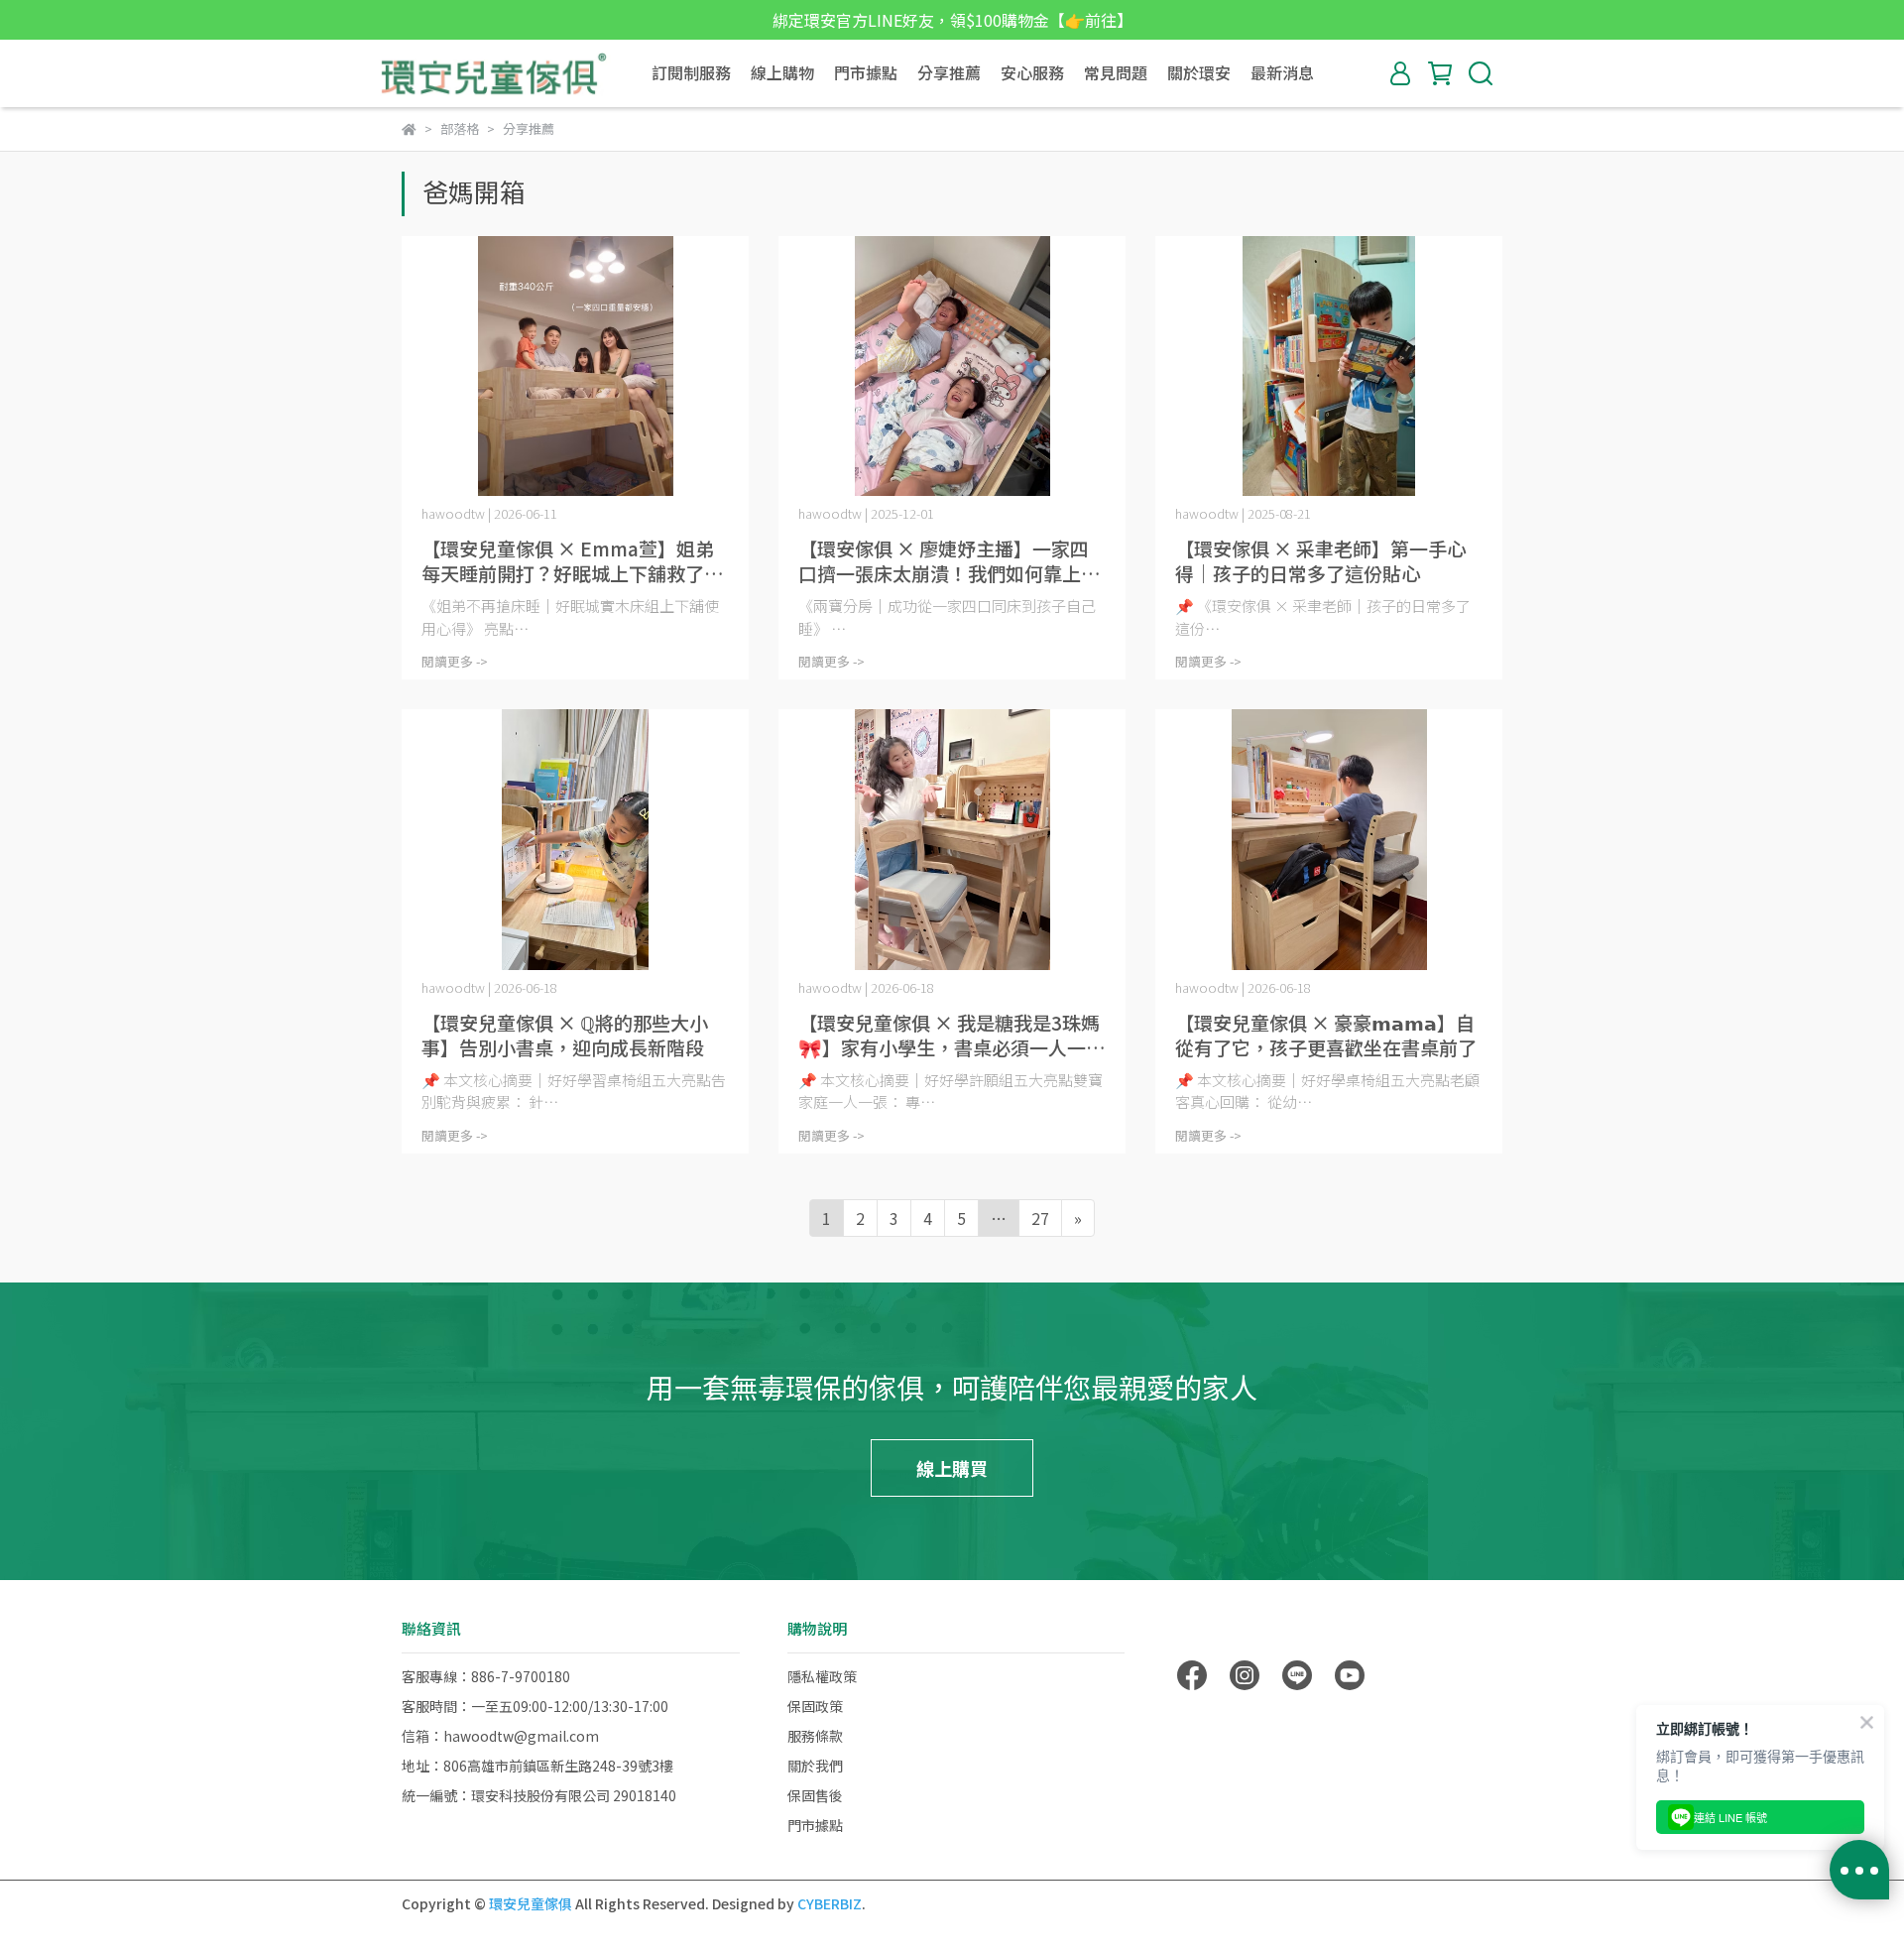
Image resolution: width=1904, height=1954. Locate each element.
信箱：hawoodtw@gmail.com (500, 1736)
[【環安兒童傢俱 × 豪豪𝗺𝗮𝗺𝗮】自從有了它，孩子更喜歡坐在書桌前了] (1329, 840)
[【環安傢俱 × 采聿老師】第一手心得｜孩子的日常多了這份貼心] (1329, 366)
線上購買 (952, 1468)
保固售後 (815, 1795)
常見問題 (1116, 72)
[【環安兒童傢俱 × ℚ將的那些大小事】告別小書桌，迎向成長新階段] (575, 840)
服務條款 (815, 1736)
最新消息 (1282, 72)
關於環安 (1199, 72)
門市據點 (866, 72)
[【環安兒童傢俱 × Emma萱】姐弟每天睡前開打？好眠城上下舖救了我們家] (575, 366)
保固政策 (815, 1706)
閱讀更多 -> (455, 661)
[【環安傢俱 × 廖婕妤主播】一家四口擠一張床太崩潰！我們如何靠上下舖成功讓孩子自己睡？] (952, 366)
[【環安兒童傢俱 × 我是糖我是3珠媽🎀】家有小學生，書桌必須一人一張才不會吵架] (952, 840)
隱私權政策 (822, 1676)
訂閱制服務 (691, 72)
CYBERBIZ (830, 1903)
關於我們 (815, 1766)
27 (1040, 1218)
